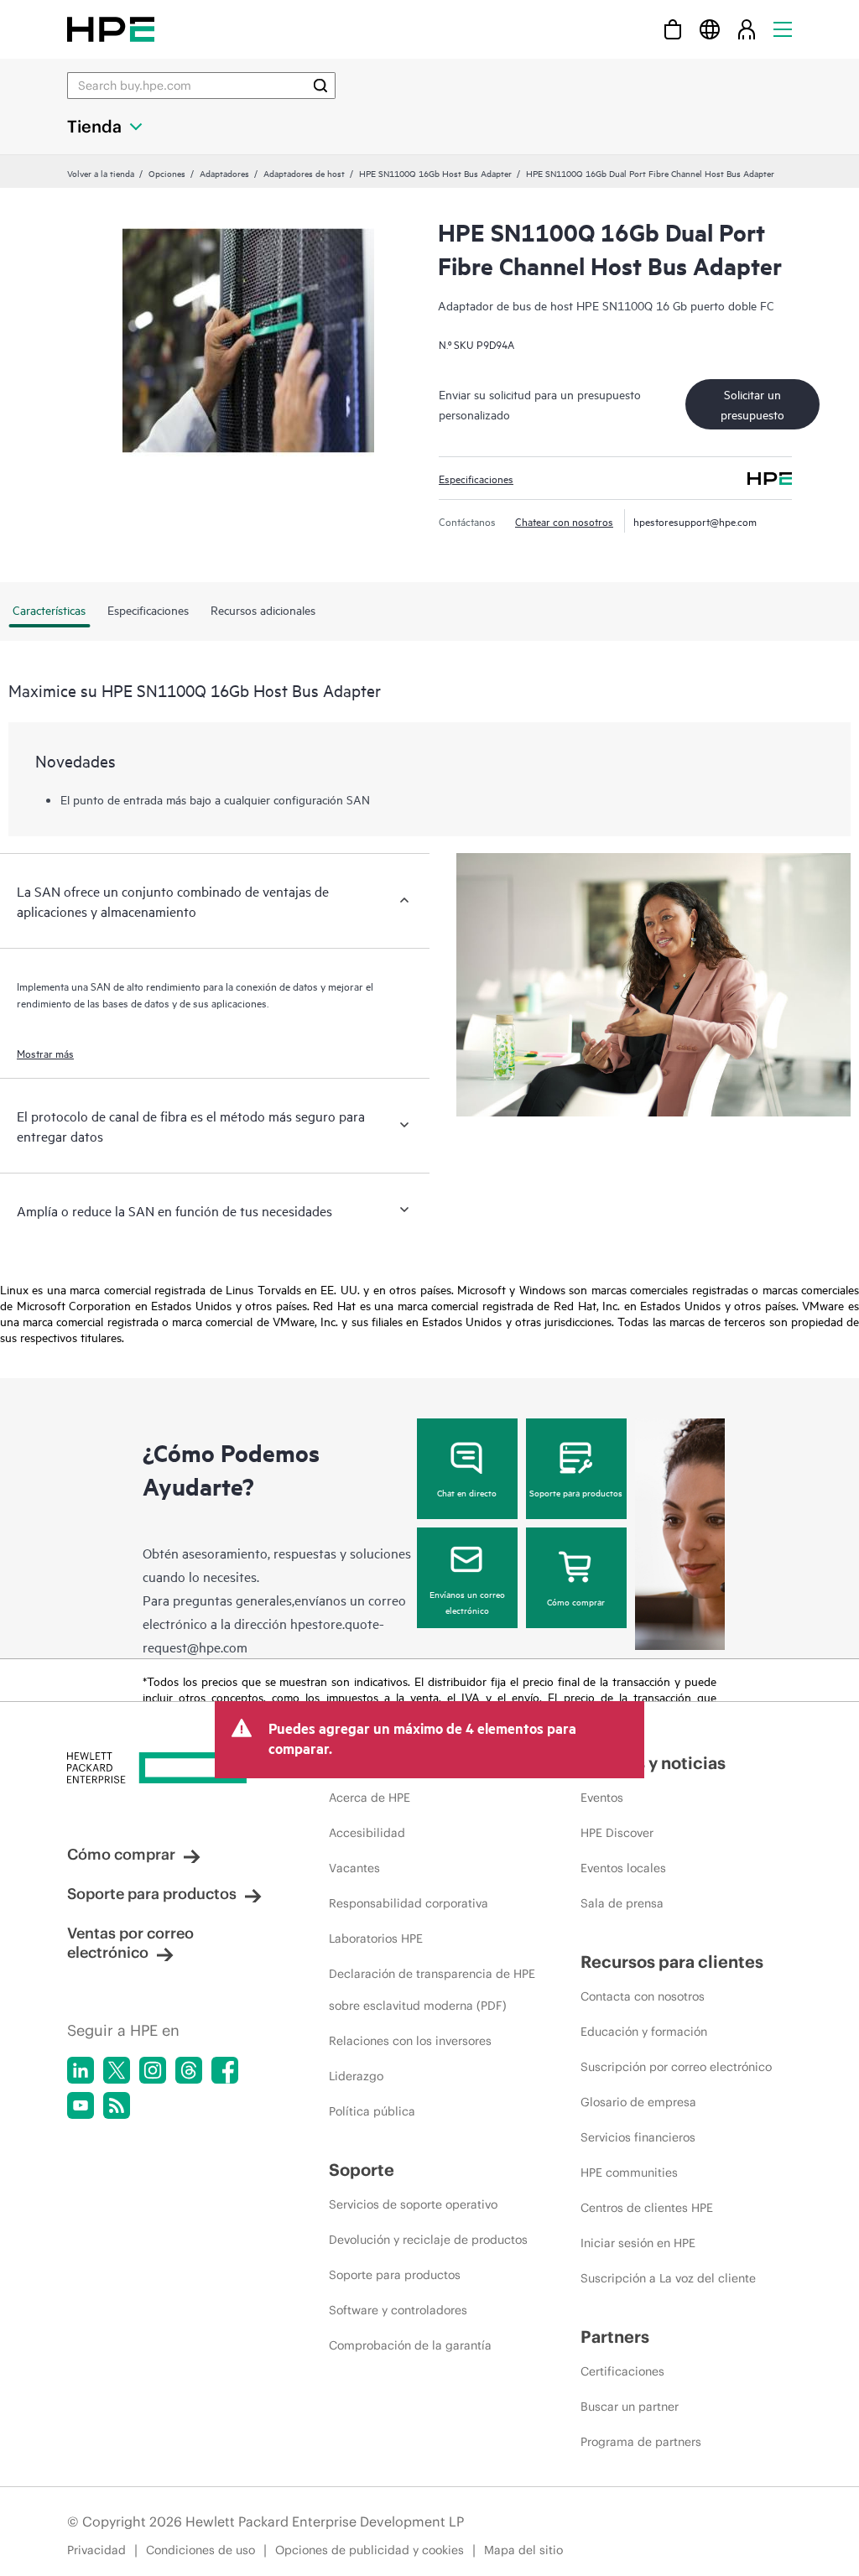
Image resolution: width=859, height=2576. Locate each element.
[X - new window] (117, 2070)
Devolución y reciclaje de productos (428, 2240)
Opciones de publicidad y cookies (370, 2550)
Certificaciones (622, 2371)
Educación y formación (644, 2032)
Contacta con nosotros (643, 1996)
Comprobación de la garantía (410, 2345)
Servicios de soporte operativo (413, 2204)
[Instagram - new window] (153, 2070)
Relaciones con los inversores (410, 2041)
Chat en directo (467, 1492)
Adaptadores (224, 173)
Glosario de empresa (638, 2102)
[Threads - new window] (189, 2070)
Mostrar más (45, 1053)
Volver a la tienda (101, 173)
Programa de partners (641, 2442)
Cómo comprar (576, 1601)
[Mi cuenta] (747, 29)
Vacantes (354, 1868)
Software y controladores (398, 2310)
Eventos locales (623, 1868)
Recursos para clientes (672, 1962)
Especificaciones (476, 478)
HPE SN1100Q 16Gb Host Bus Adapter (435, 173)
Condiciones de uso (200, 2550)
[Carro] (673, 29)
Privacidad (96, 2550)
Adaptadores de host (304, 173)
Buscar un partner (630, 2407)
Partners (615, 2337)
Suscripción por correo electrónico (676, 2067)
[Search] (320, 86)
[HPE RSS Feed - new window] (117, 2105)
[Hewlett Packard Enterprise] (111, 29)
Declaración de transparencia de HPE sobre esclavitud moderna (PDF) (432, 1990)
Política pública (372, 2111)
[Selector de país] (710, 29)
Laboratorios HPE (376, 1939)
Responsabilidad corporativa (409, 1903)
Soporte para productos (576, 1492)
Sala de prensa (622, 1903)
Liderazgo (356, 2076)
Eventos (602, 1798)
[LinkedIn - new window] (81, 2070)
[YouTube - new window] (81, 2105)
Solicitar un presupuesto (752, 404)
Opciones (167, 173)
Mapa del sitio (523, 2550)
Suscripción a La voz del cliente (668, 2278)
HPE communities (629, 2173)
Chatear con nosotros (564, 521)
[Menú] (783, 29)
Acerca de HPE (370, 1798)
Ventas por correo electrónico (130, 1943)
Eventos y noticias (653, 1763)
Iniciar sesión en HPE (638, 2243)
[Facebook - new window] (225, 2070)
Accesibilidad (367, 1833)
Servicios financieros (638, 2137)
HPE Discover (617, 1833)
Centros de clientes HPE (647, 2208)
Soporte (362, 2170)
